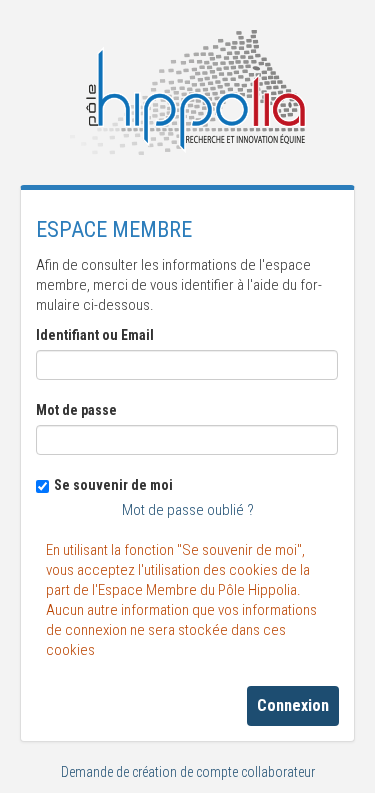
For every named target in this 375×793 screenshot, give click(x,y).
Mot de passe (76, 410)
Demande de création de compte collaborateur (188, 772)
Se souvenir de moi (113, 485)
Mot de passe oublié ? (188, 510)
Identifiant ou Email (95, 335)
